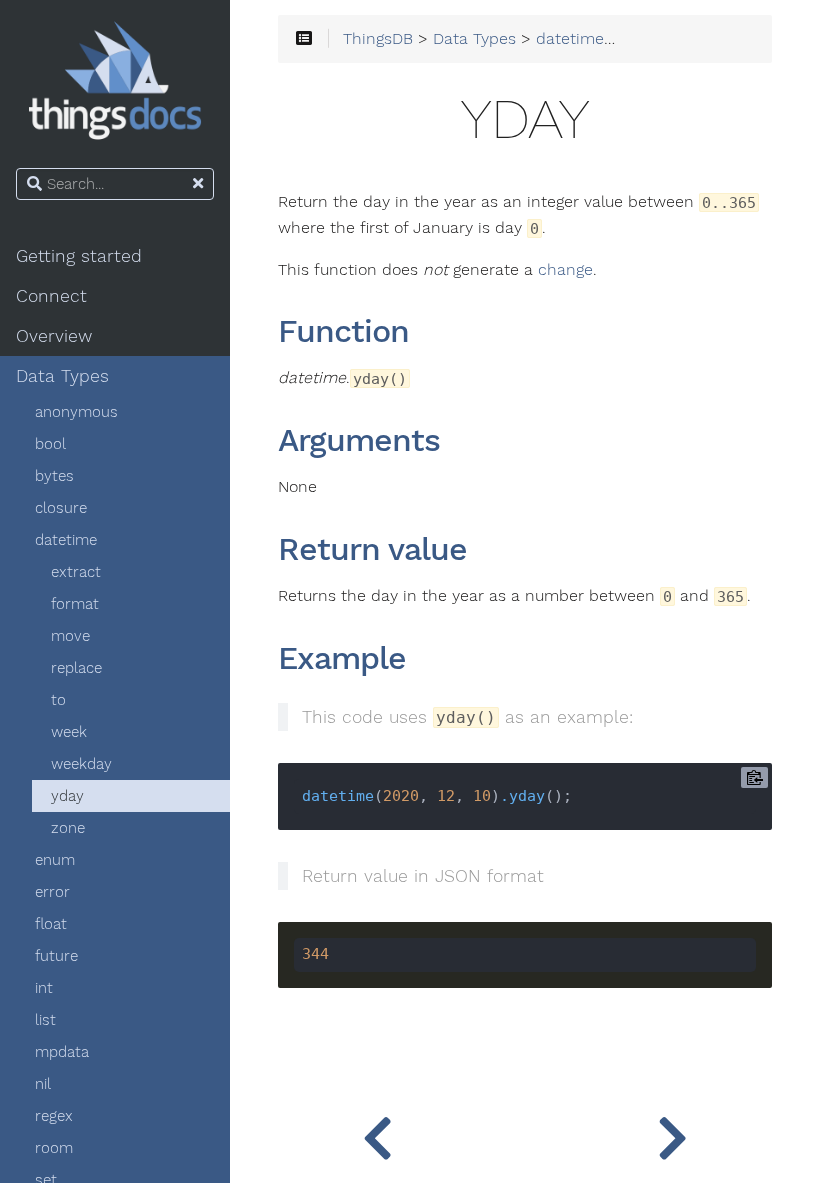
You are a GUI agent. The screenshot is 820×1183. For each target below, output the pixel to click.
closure (61, 508)
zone (68, 828)
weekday (81, 764)
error (52, 892)
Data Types (62, 376)
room (54, 1148)
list (45, 1020)
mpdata (62, 1052)
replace (76, 668)
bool (50, 444)
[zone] (672, 1133)
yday (67, 796)
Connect (51, 296)
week (69, 732)
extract (76, 572)
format (75, 604)
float (51, 924)
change (565, 270)
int (44, 988)
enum (55, 860)
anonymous (76, 412)
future (56, 956)
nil (43, 1084)
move (70, 636)
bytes (54, 476)
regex (54, 1116)
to (58, 700)
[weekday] (377, 1133)
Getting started (79, 256)
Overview (54, 336)
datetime (66, 540)
